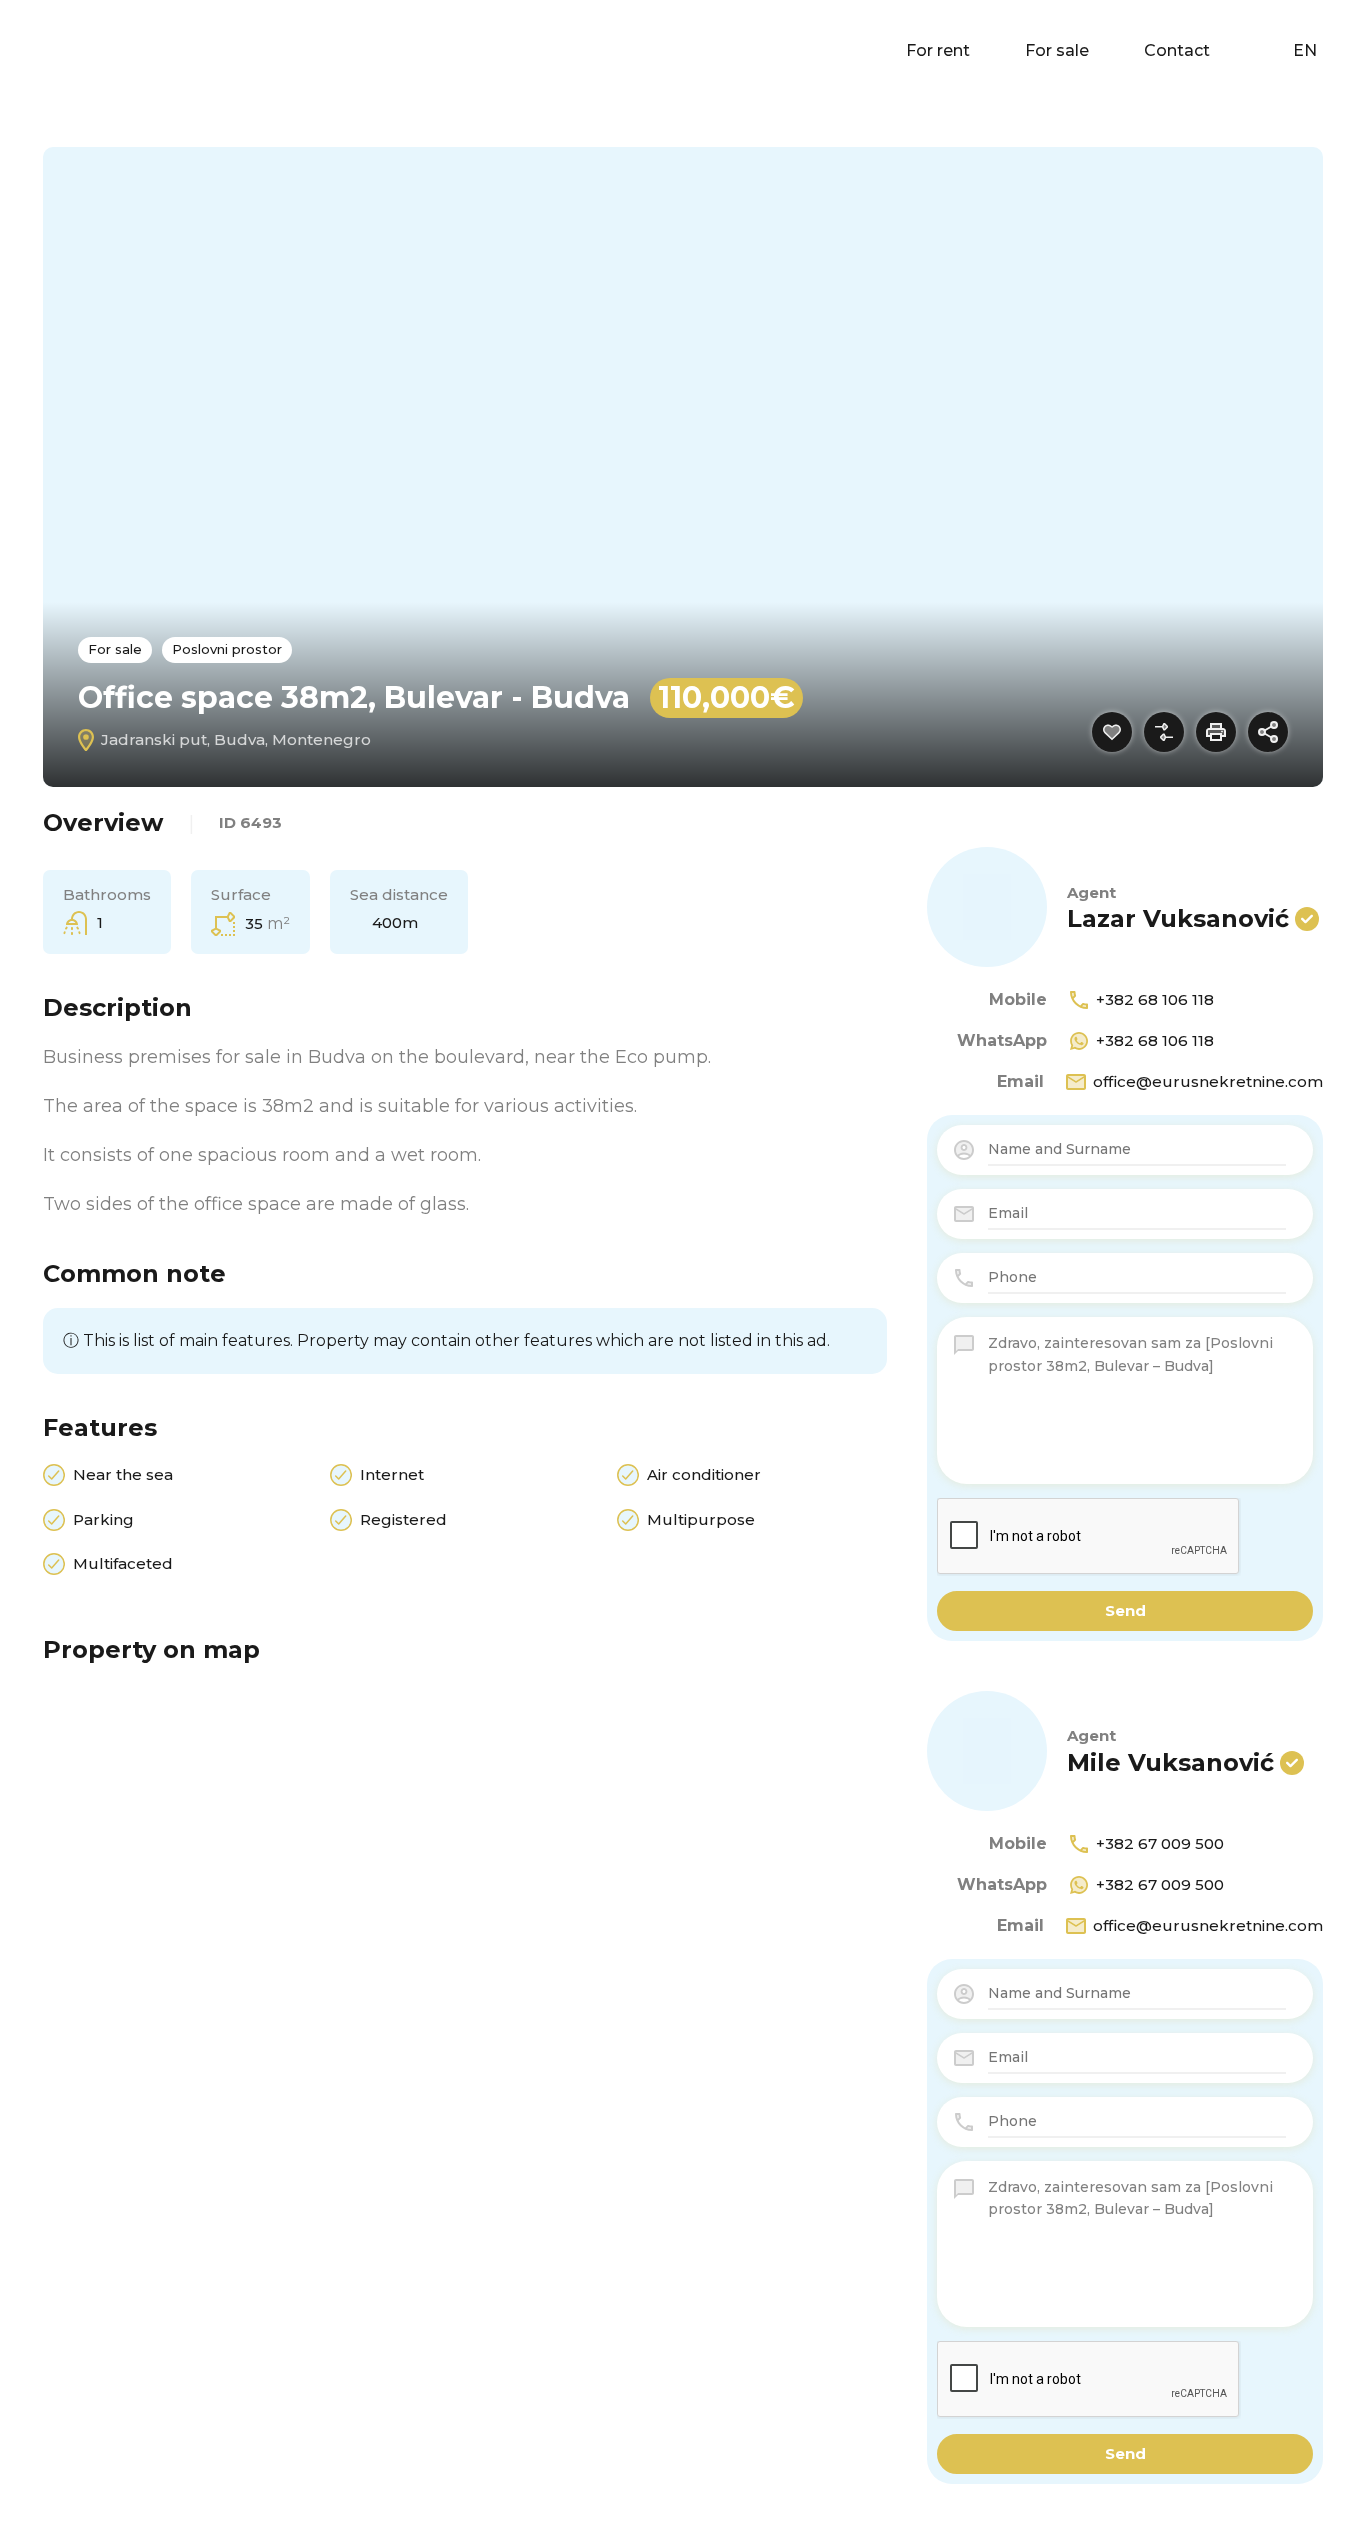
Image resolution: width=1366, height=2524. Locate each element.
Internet (392, 1474)
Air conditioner (704, 1474)
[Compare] (1164, 732)
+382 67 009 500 (1160, 1843)
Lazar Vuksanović (1178, 918)
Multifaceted (123, 1563)
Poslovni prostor (227, 649)
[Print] (1216, 732)
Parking (103, 1519)
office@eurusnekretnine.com (1208, 1081)
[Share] (1268, 732)
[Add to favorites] (1112, 732)
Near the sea (123, 1474)
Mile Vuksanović (1170, 1762)
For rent (938, 50)
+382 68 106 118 (1155, 999)
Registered (403, 1519)
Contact (1177, 50)
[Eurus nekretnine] (80, 49)
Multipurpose (701, 1519)
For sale (1057, 50)
